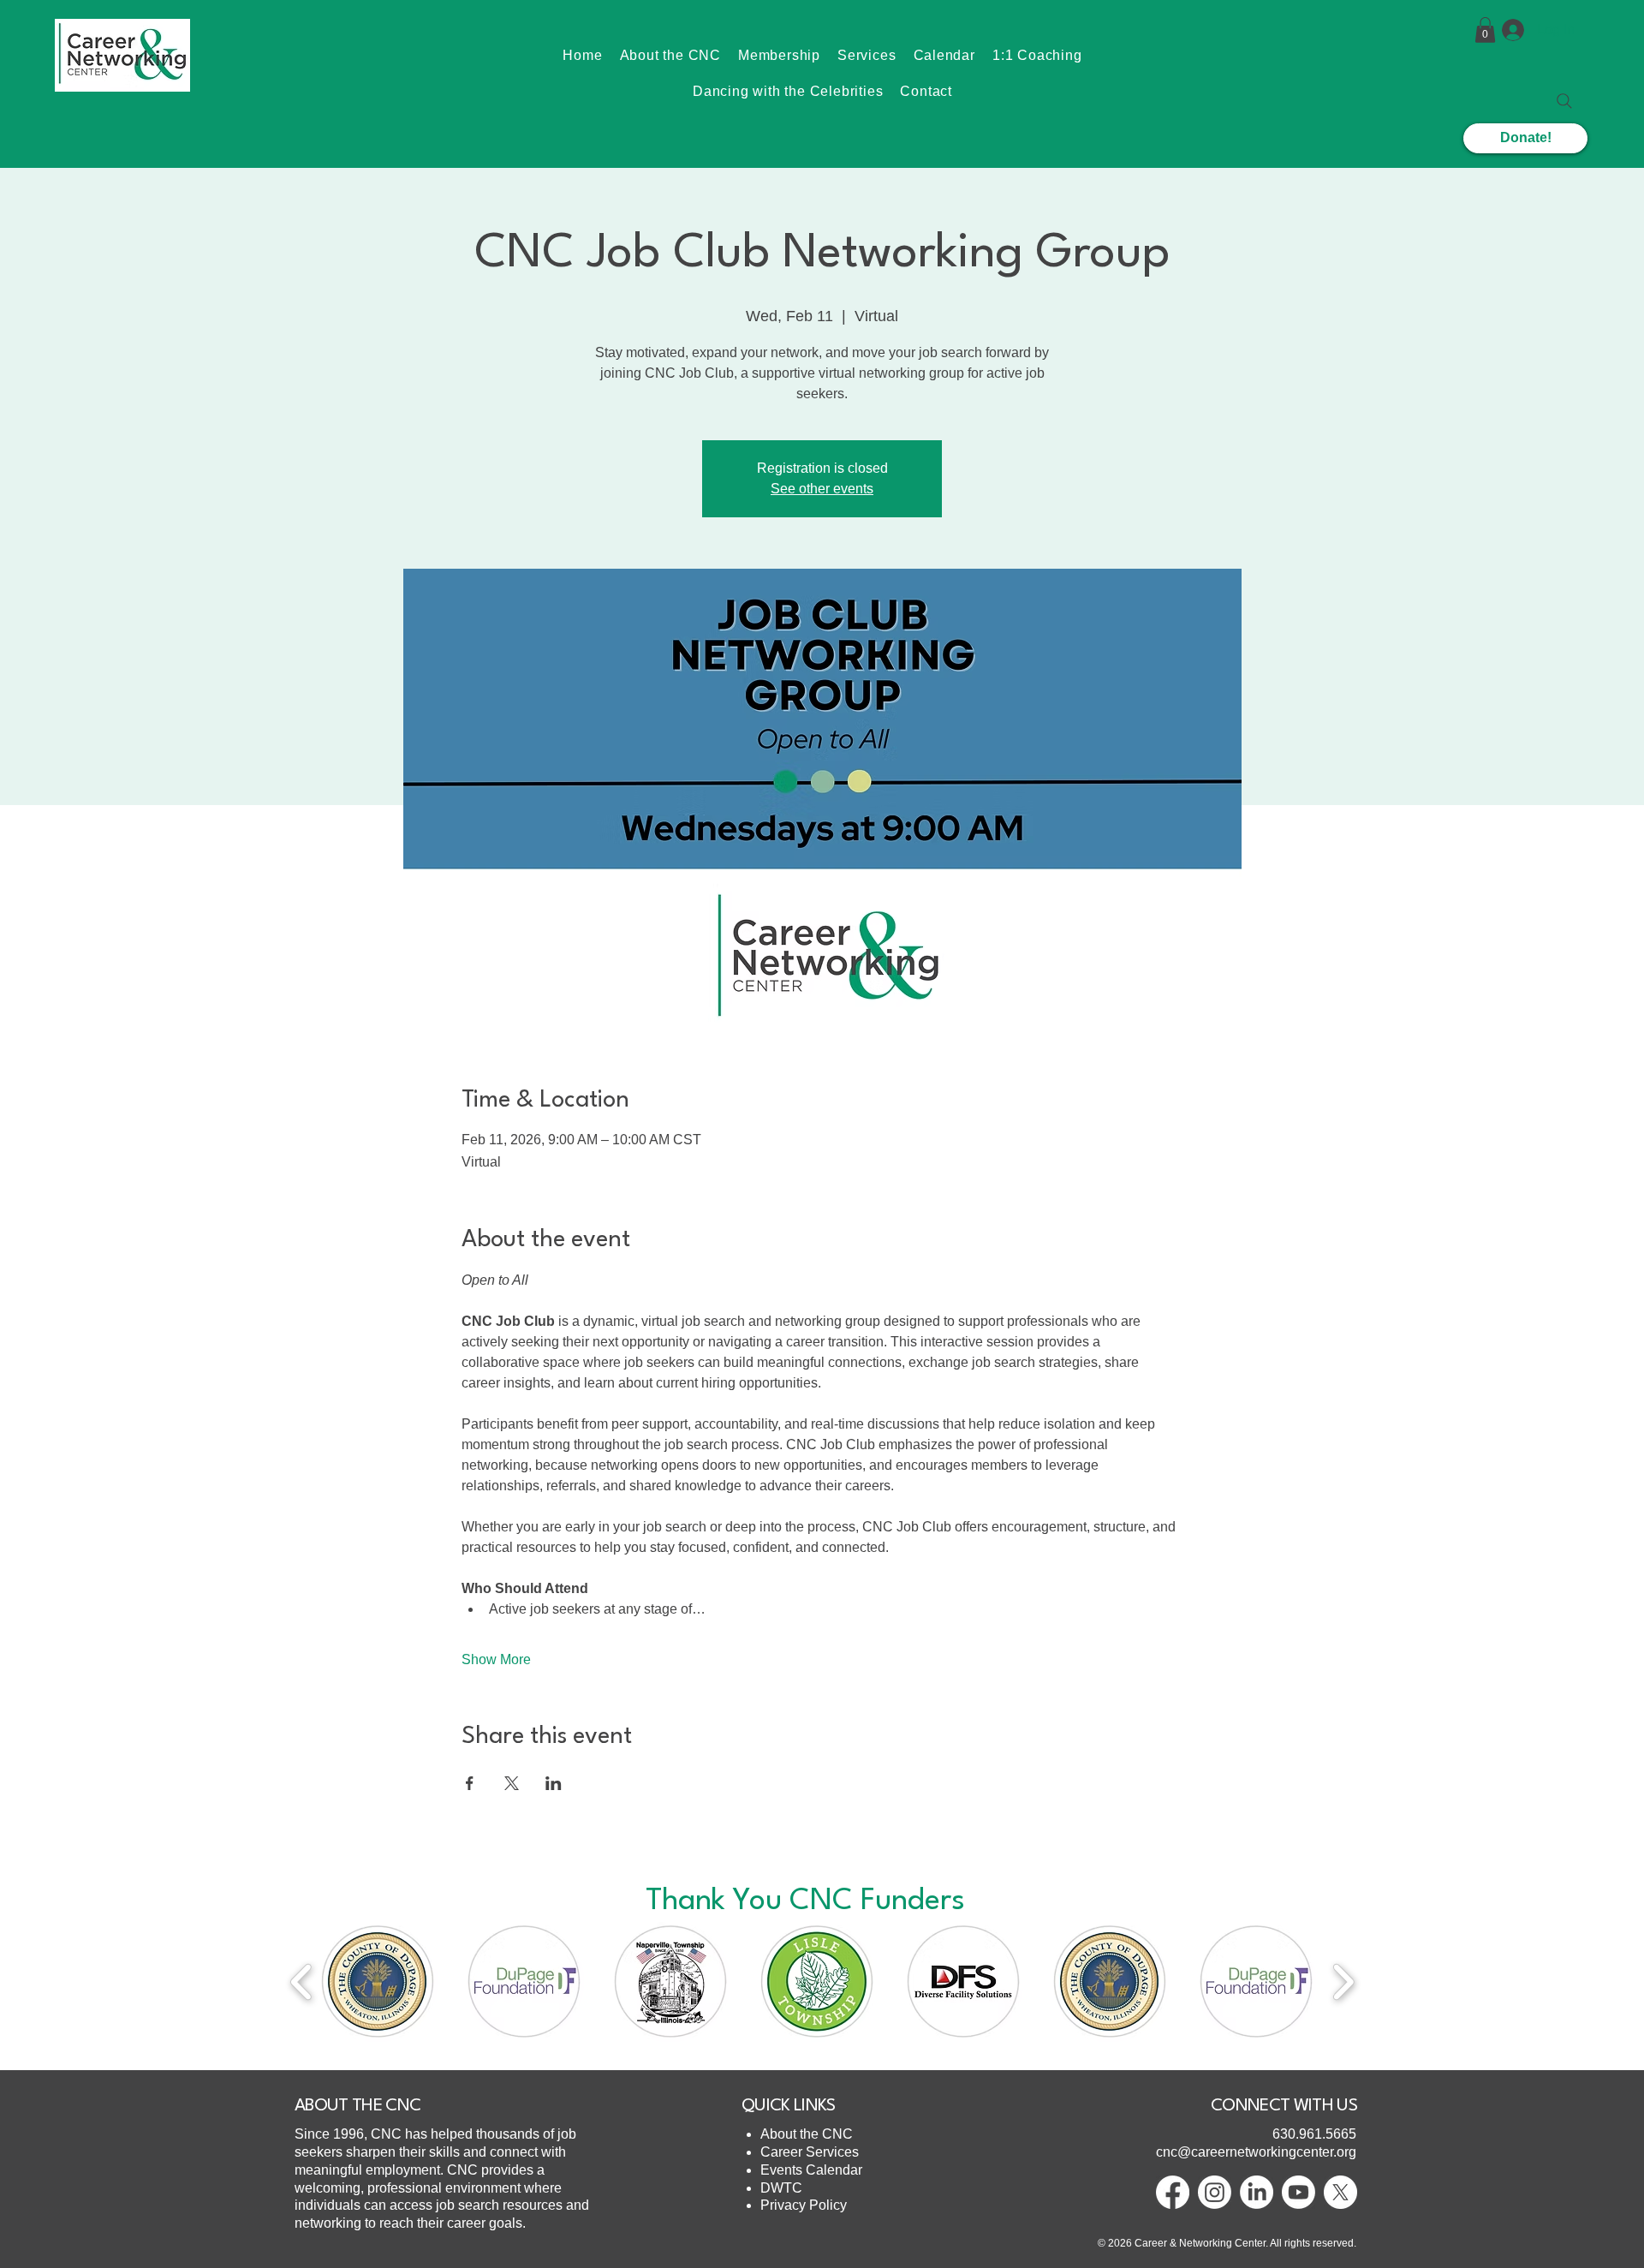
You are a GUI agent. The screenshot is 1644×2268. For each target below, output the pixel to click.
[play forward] (1343, 1982)
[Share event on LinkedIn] (554, 1783)
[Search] (1564, 101)
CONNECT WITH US (1284, 2106)
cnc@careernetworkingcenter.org (1256, 2152)
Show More (496, 1659)
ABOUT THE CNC (357, 2106)
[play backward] (302, 1982)
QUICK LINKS (789, 2106)
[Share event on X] (512, 1783)
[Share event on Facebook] (470, 1783)
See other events (822, 489)
